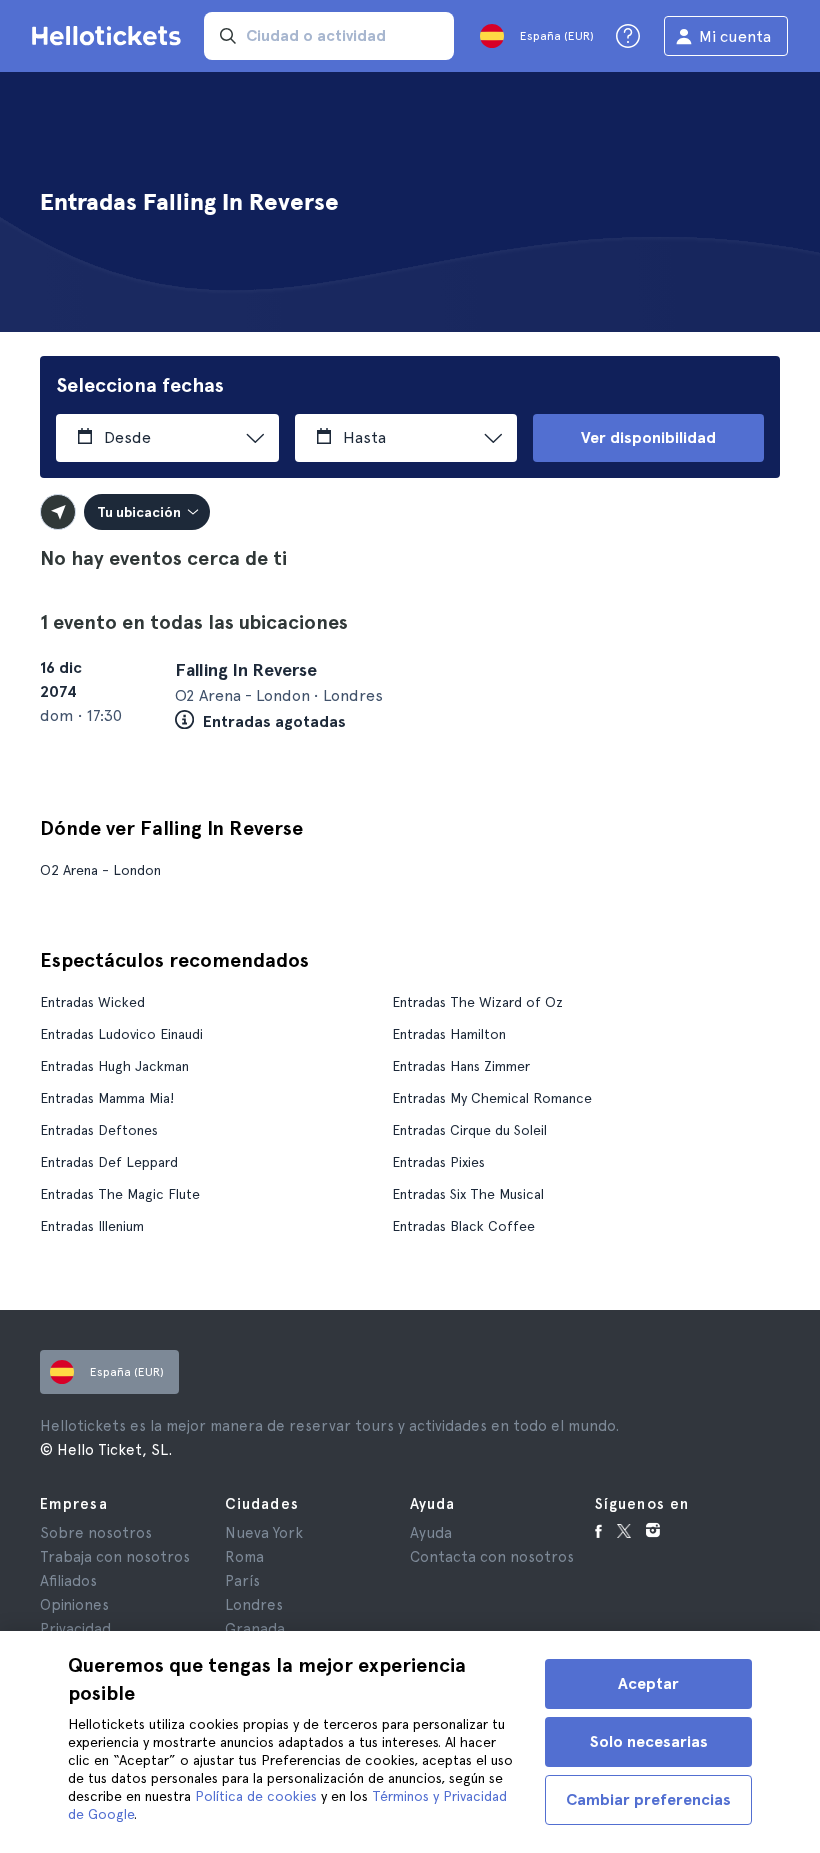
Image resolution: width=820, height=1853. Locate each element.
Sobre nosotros (96, 1533)
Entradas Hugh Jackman (114, 1066)
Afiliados (68, 1581)
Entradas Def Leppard (109, 1162)
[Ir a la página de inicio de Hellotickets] (110, 36)
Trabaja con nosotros (115, 1557)
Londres (254, 1605)
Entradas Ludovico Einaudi (121, 1034)
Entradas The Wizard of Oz (477, 1002)
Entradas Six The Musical (468, 1194)
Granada (255, 1629)
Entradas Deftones (99, 1130)
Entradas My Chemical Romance (492, 1098)
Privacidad (75, 1629)
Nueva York (264, 1533)
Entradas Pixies (438, 1162)
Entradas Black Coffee (463, 1226)
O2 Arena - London (100, 870)
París (242, 1581)
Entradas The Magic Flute (120, 1194)
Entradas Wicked (92, 1002)
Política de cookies (256, 1796)
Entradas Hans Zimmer (461, 1066)
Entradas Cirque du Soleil (469, 1130)
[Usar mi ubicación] (58, 512)
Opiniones (74, 1605)
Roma (244, 1557)
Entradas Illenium (92, 1226)
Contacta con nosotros (492, 1557)
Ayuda (431, 1533)
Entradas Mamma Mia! (107, 1098)
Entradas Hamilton (449, 1034)
